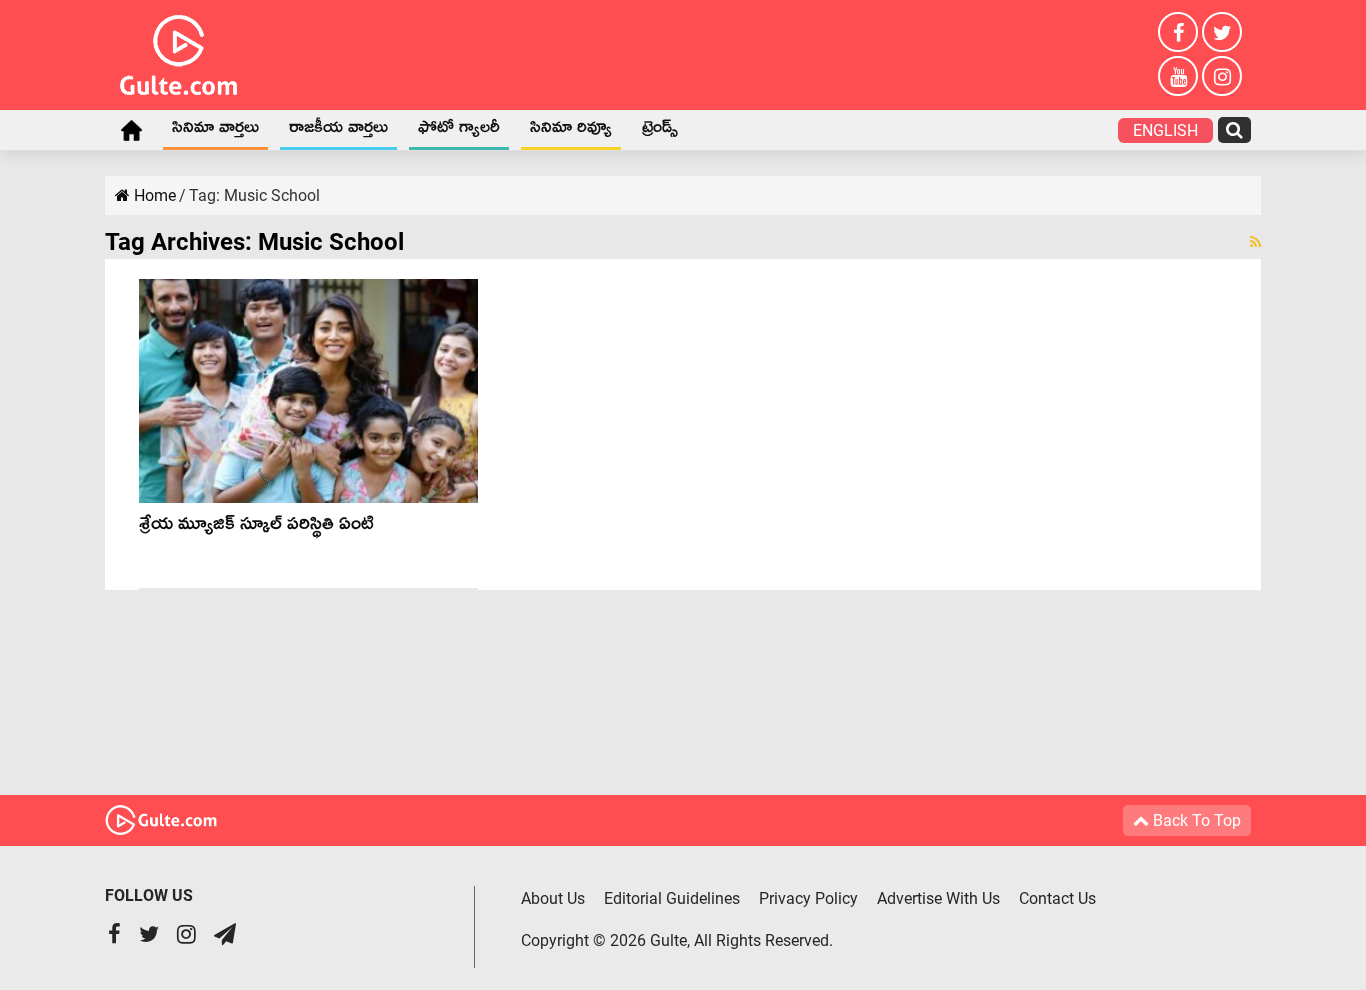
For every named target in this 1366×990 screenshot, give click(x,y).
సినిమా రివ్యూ (571, 131)
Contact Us (1057, 898)
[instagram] (1222, 76)
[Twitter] (1222, 32)
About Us (553, 898)
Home (131, 130)
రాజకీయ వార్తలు (338, 131)
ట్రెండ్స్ (660, 131)
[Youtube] (1178, 76)
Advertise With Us (938, 898)
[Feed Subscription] (1255, 242)
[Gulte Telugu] (178, 51)
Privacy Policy (808, 898)
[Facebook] (1178, 32)
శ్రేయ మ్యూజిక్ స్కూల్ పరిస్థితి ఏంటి (256, 527)
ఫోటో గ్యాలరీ (459, 131)
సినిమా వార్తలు (215, 131)
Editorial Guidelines (672, 898)
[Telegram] (225, 936)
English (1165, 130)
